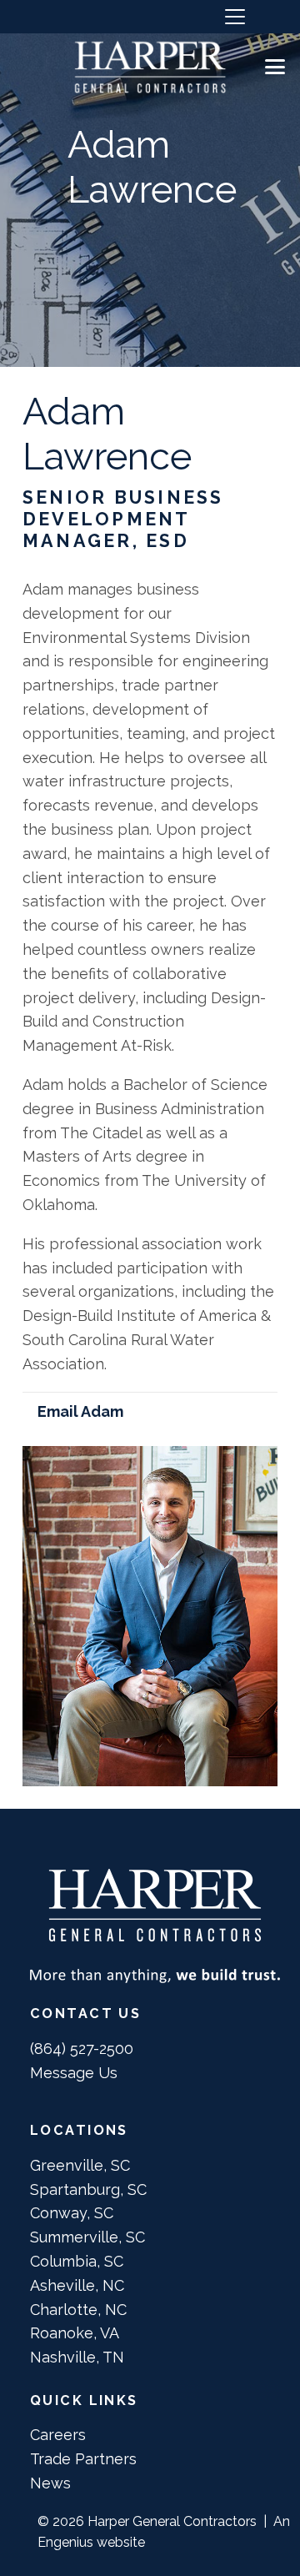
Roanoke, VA (75, 2333)
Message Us (74, 2073)
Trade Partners (83, 2459)
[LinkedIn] (62, 16)
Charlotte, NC (78, 2310)
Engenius (65, 2542)
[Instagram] (27, 17)
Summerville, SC (87, 2237)
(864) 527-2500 (82, 2049)
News (50, 2483)
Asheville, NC (77, 2285)
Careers (58, 2435)
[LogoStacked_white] (150, 67)
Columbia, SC (77, 2261)
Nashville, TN (77, 2357)
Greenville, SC (80, 2165)
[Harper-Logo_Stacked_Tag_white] (155, 1926)
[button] (235, 17)
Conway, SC (72, 2213)
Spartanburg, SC (88, 2189)
